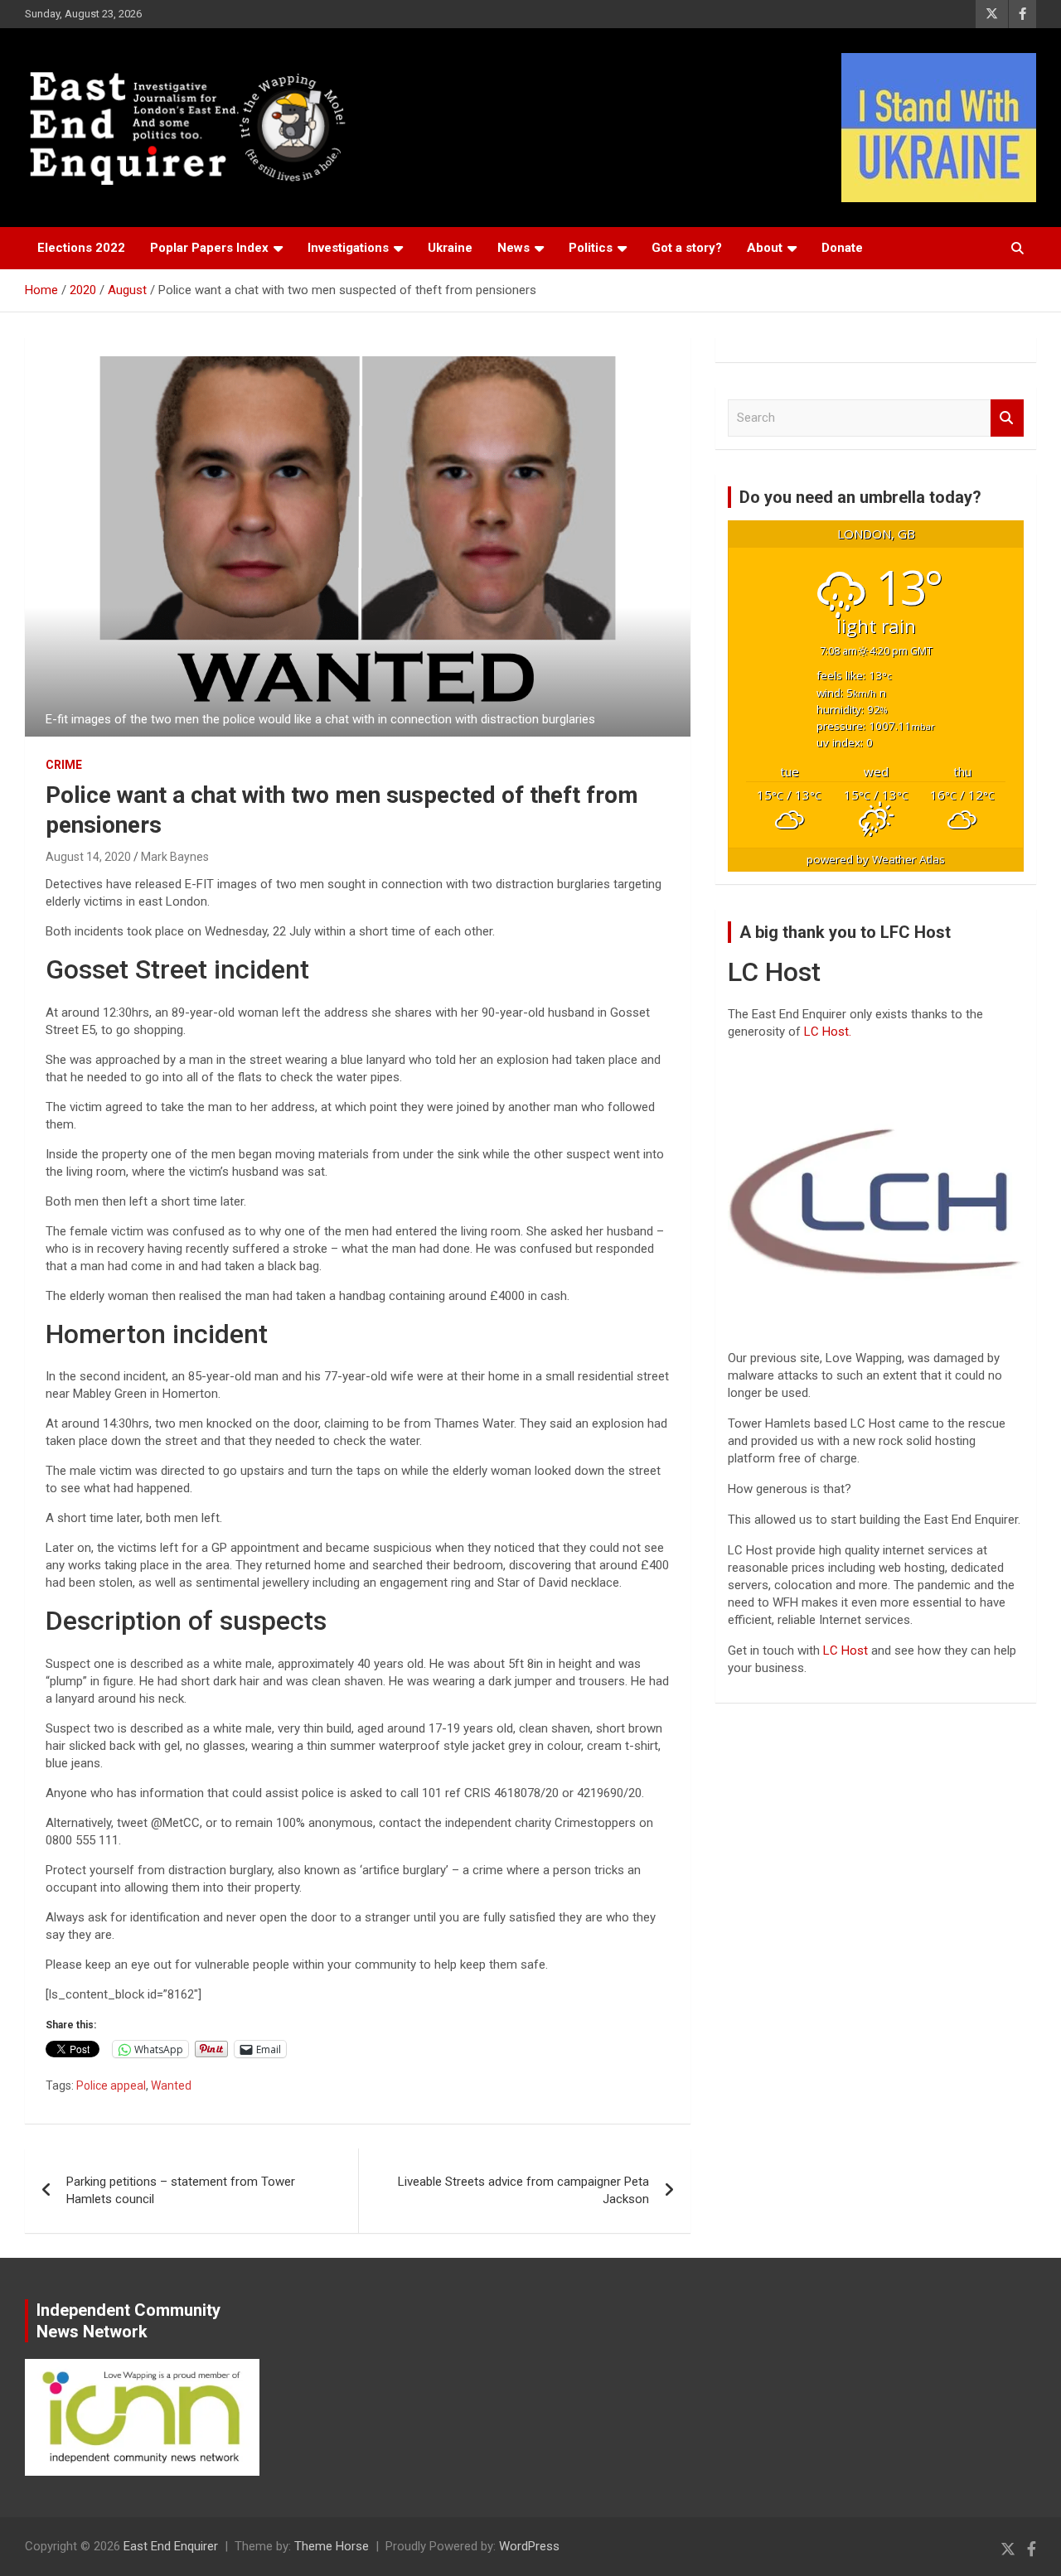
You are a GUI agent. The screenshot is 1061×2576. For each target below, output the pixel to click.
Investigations (348, 248)
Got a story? (687, 248)
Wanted (171, 2085)
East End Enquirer (171, 2546)
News (514, 248)
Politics (591, 248)
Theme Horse (332, 2546)
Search (1007, 418)
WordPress (529, 2546)
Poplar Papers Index (209, 248)
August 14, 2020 (88, 857)
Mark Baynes (175, 857)
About (765, 248)
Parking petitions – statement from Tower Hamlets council (181, 2190)
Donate (842, 248)
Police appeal (111, 2085)
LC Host (847, 1650)
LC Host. (828, 1032)
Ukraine (450, 248)
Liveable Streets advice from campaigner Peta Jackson (523, 2190)
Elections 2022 (81, 248)
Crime (64, 765)
